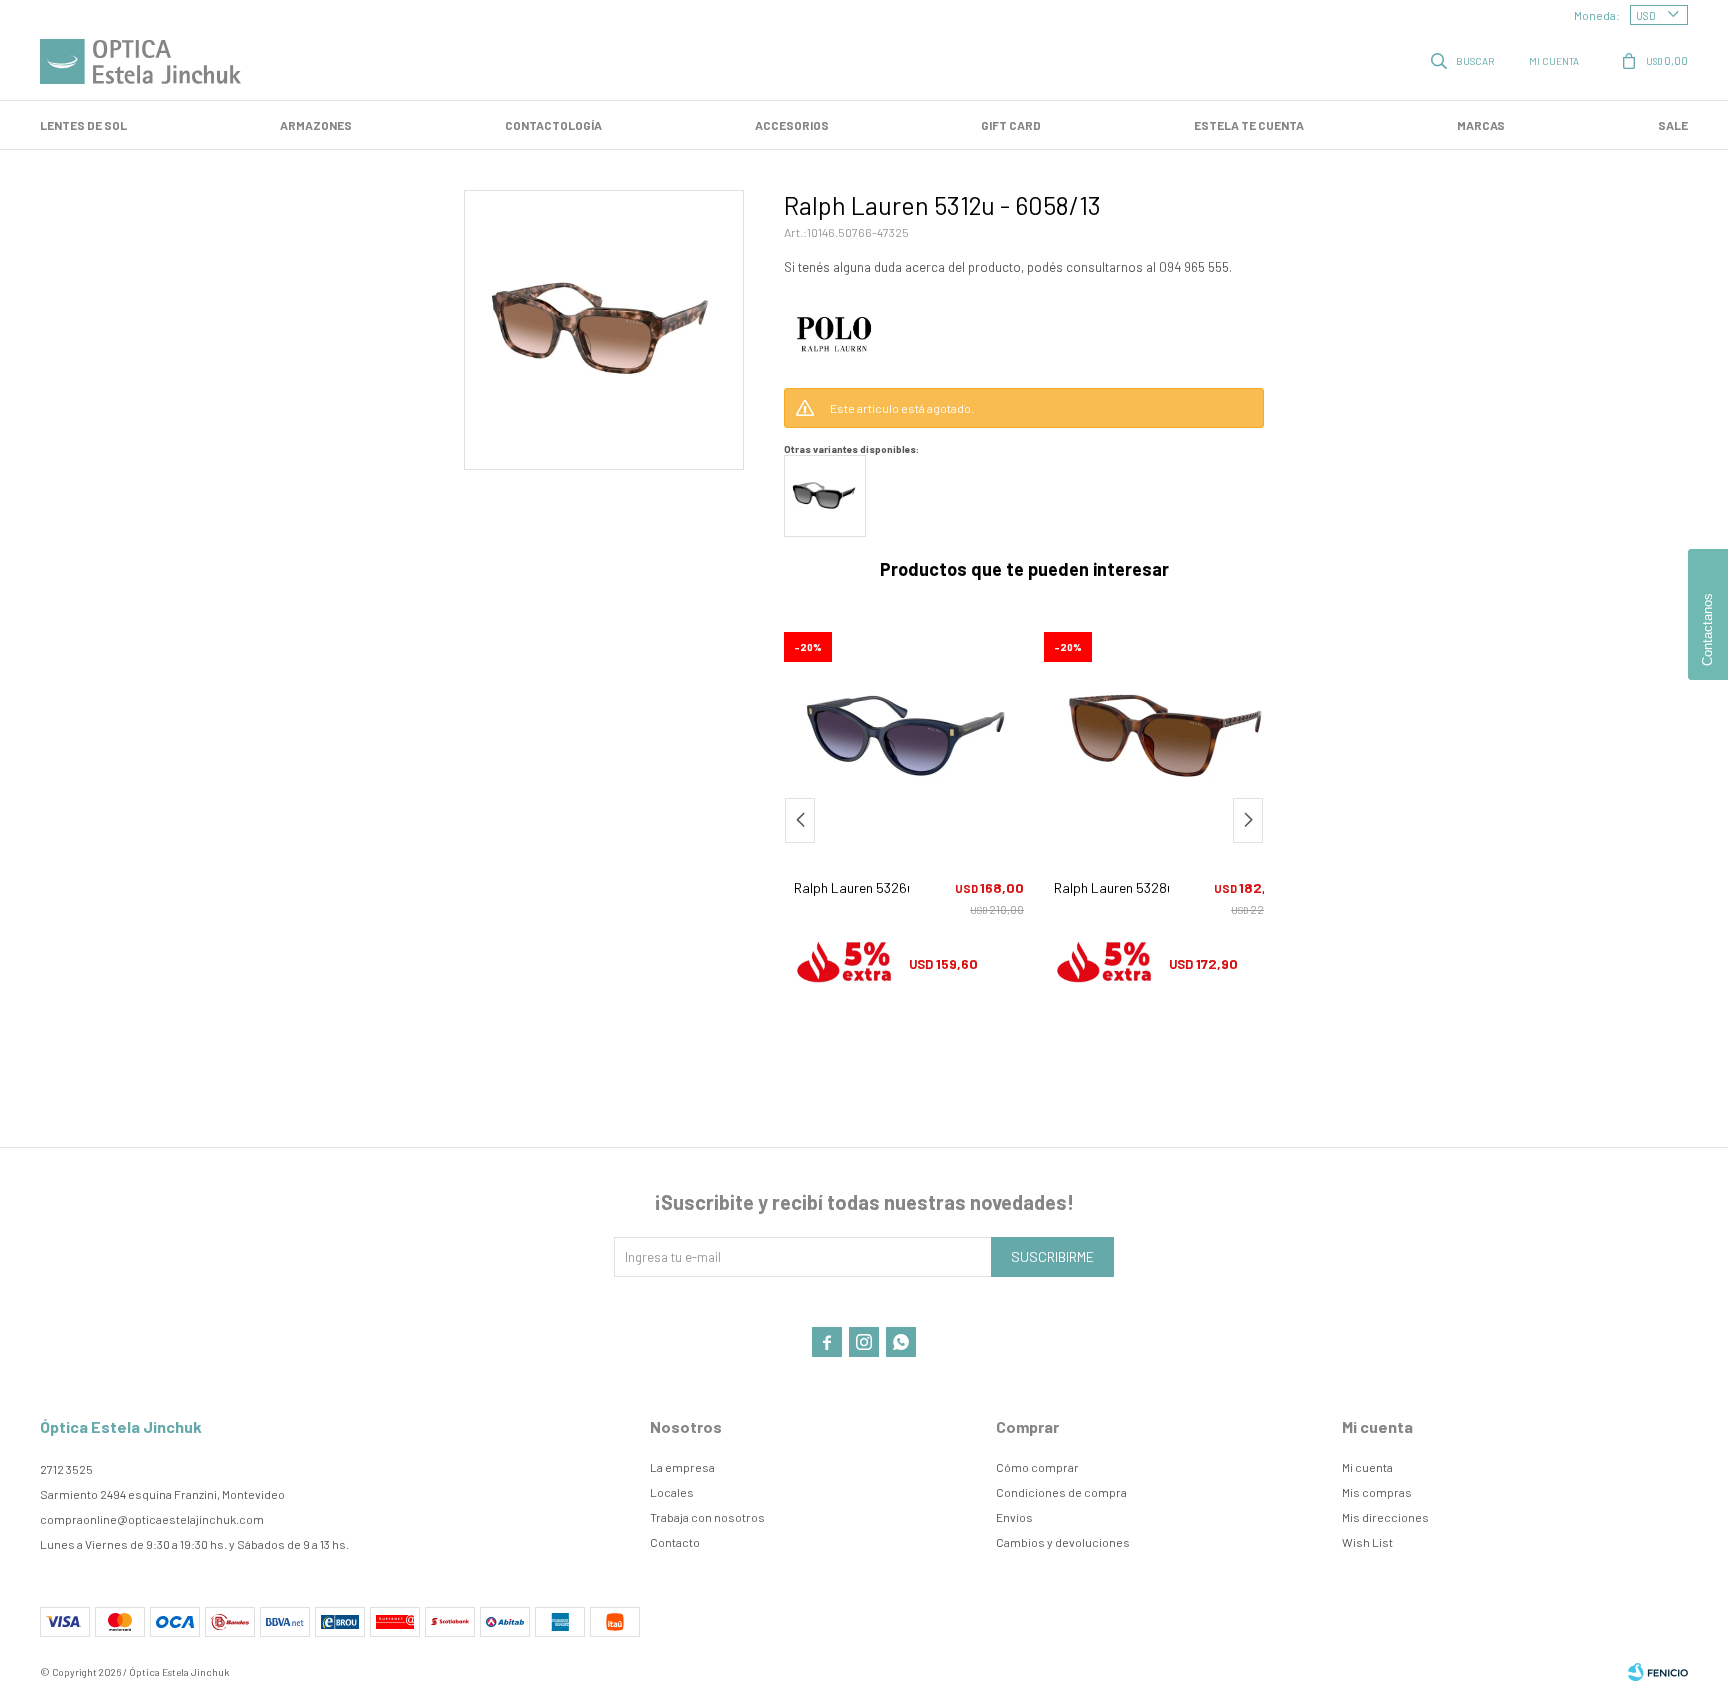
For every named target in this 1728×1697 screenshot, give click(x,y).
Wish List (1367, 1542)
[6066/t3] (825, 496)
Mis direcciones (1385, 1517)
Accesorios (792, 125)
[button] (1464, 60)
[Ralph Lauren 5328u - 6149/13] (996, 737)
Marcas (1481, 125)
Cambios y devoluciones (1063, 1542)
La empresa (682, 1467)
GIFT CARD (1011, 125)
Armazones (316, 125)
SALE (1673, 125)
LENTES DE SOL (83, 125)
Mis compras (1377, 1492)
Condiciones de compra (1061, 1492)
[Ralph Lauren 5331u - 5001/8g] (1256, 737)
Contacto (675, 1542)
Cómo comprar (1037, 1467)
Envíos (1014, 1517)
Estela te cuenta (1249, 125)
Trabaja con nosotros (707, 1517)
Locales (672, 1492)
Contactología (553, 125)
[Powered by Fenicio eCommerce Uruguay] (1658, 1672)
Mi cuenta (1367, 1467)
